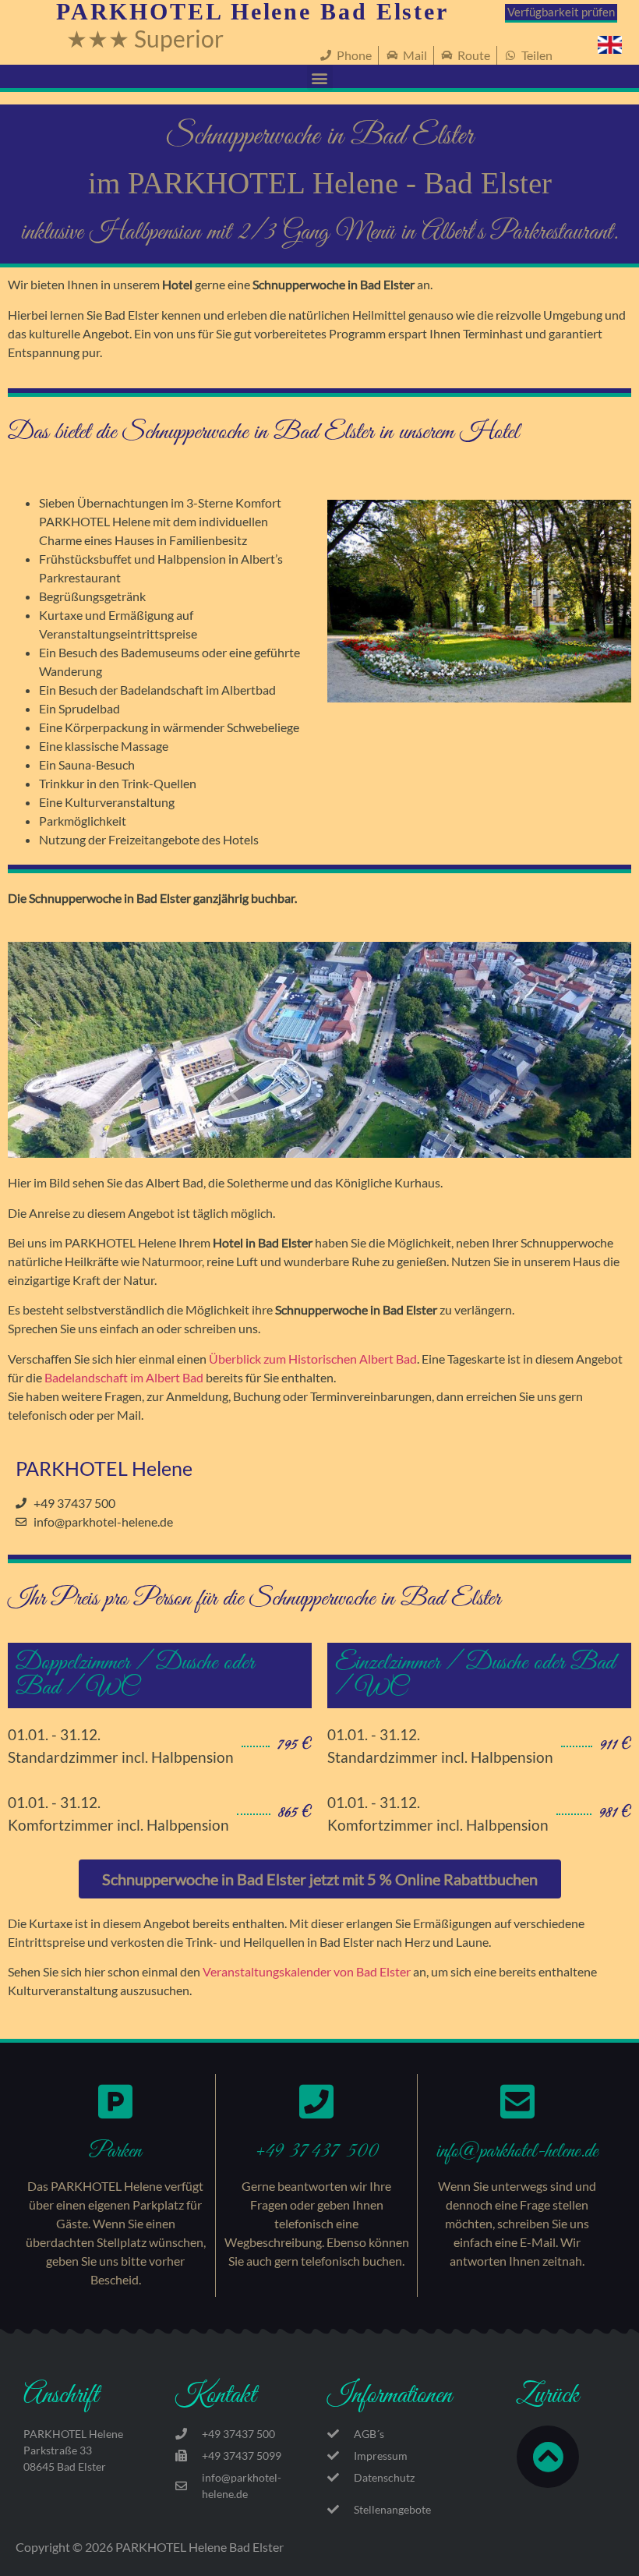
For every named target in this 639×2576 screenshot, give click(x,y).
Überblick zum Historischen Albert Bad (313, 1359)
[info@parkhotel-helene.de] (517, 2101)
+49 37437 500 (316, 2151)
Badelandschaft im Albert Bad (124, 1377)
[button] (320, 78)
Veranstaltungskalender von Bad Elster (307, 1971)
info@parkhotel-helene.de (517, 2151)
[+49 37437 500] (316, 2101)
